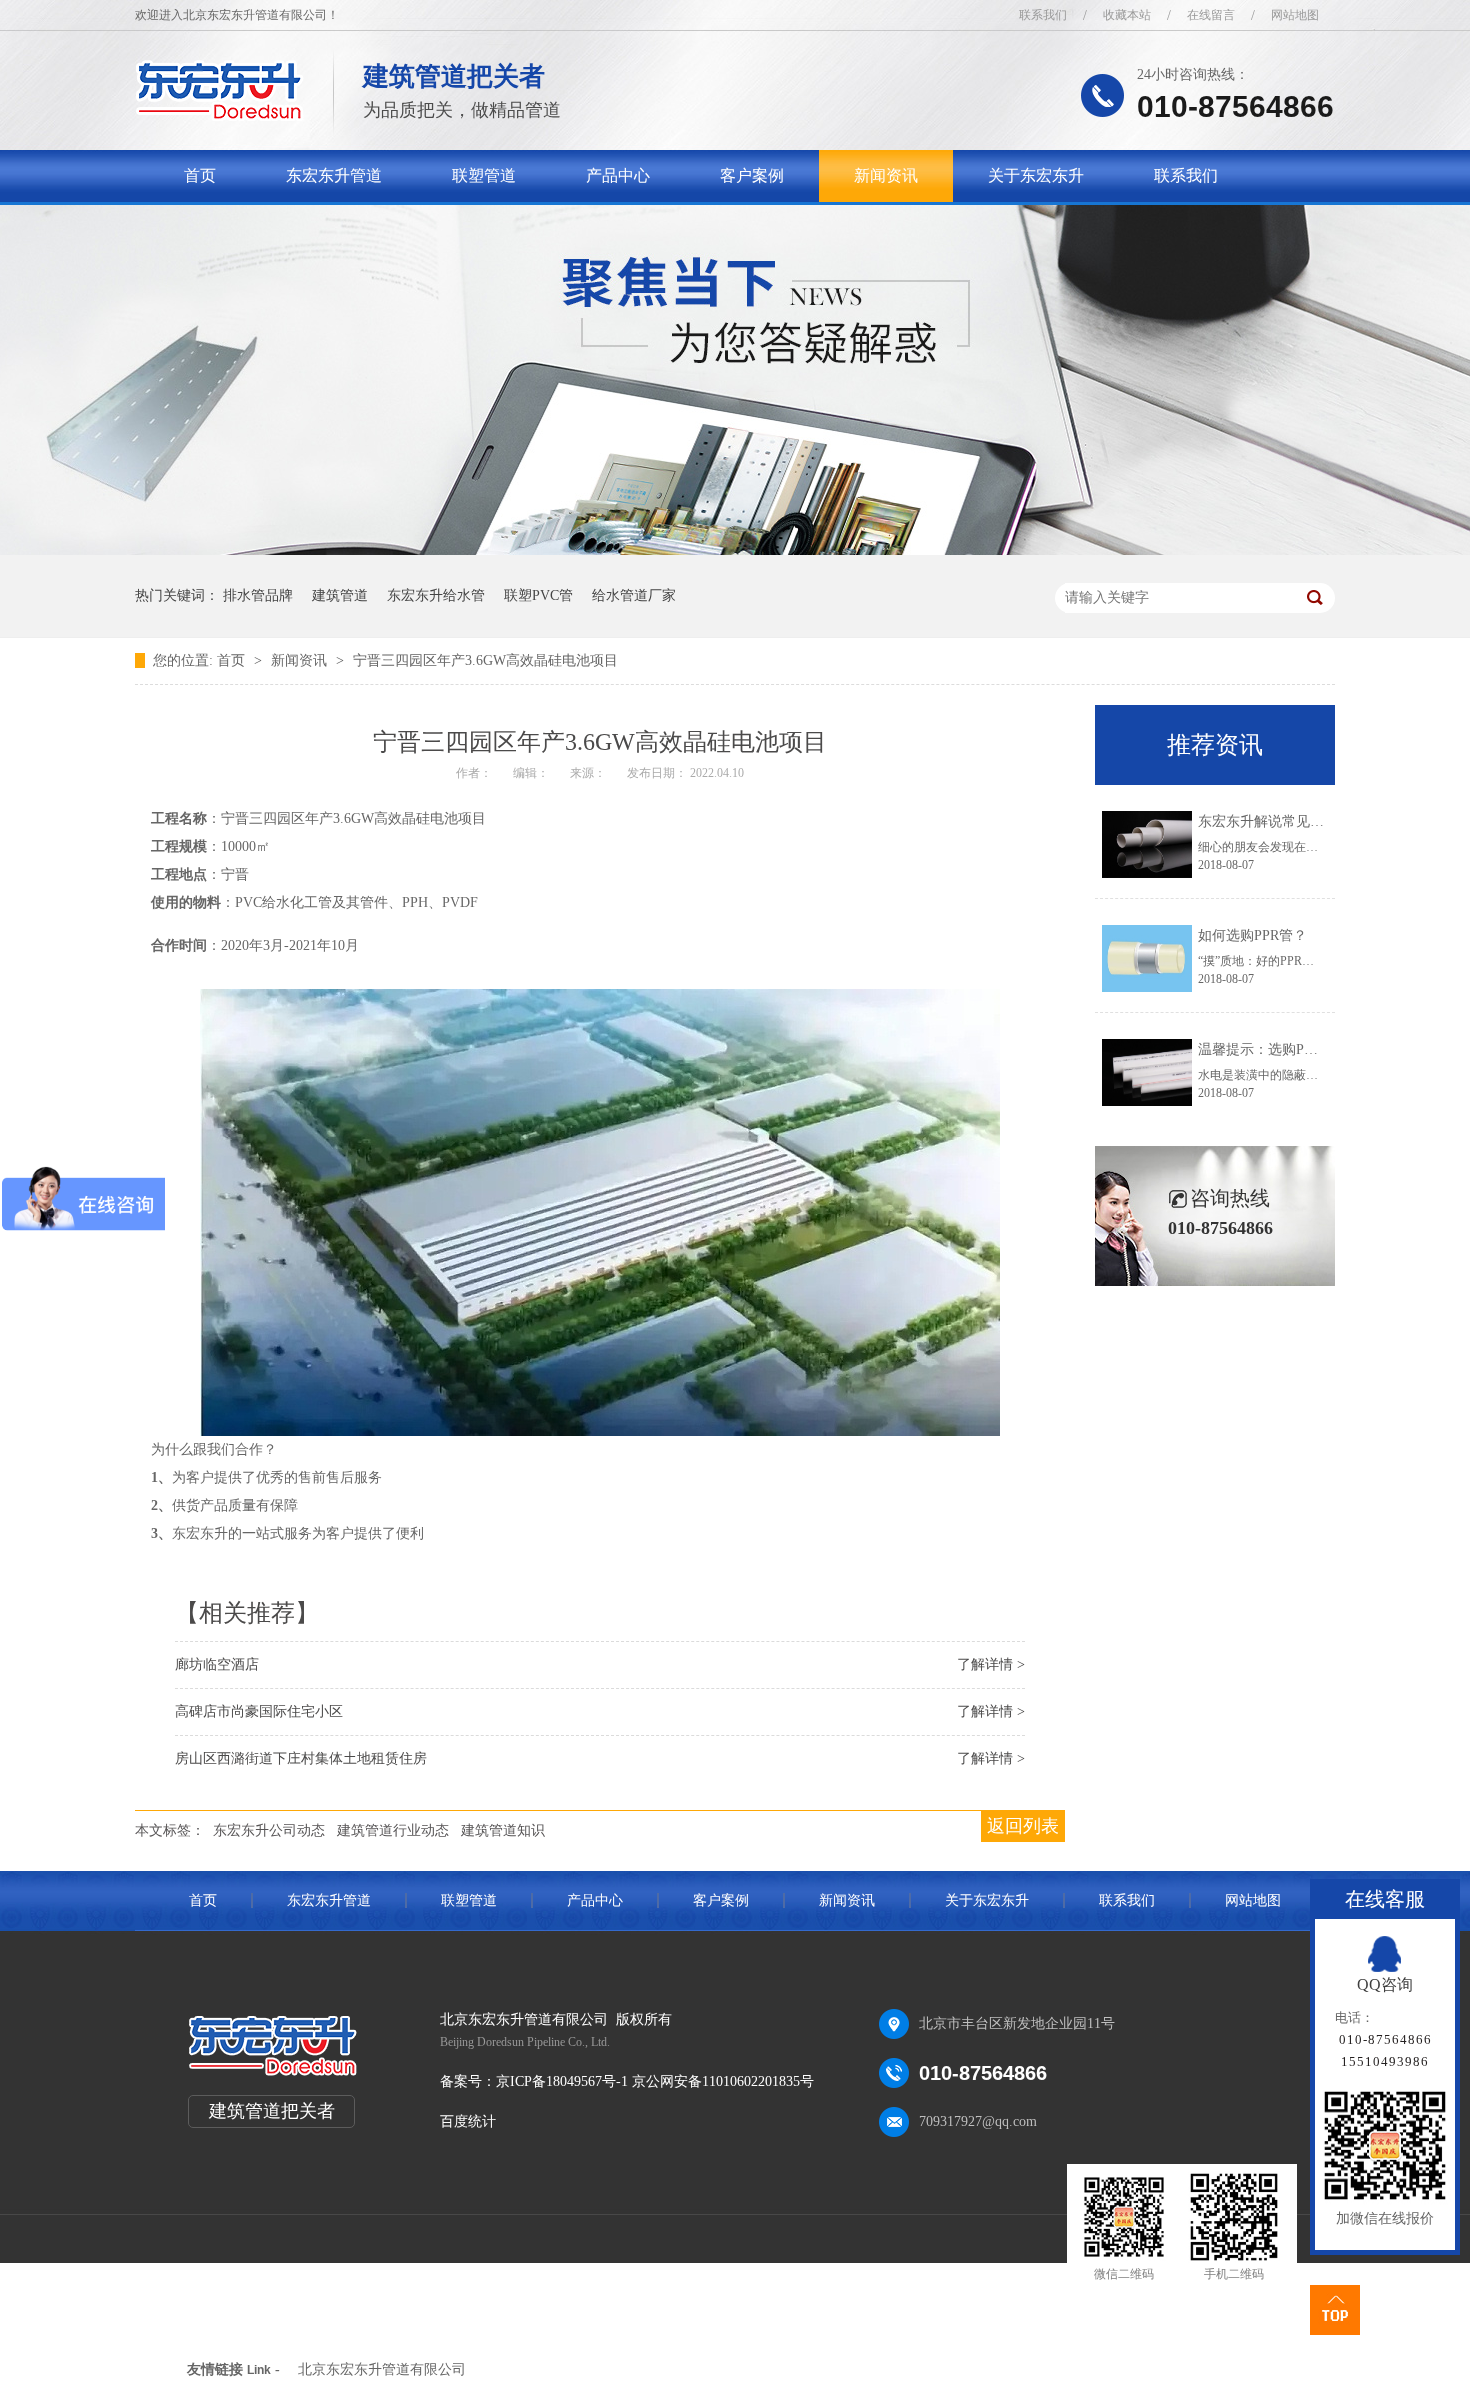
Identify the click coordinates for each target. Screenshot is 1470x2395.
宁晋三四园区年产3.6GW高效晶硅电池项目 (485, 660)
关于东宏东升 (1036, 175)
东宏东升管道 (334, 175)
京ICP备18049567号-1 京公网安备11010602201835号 (655, 2081)
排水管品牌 (258, 595)
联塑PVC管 (538, 595)
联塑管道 (484, 175)
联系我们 (1043, 15)
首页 (200, 175)
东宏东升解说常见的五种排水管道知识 (1317, 821)
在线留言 (1211, 15)
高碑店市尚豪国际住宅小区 (259, 1711)
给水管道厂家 (634, 595)
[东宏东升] (219, 115)
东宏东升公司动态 (269, 1830)
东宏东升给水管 (436, 595)
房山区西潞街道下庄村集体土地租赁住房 (301, 1758)
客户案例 (752, 175)
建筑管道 (340, 595)
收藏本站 (1127, 15)
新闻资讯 (886, 175)
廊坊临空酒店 (217, 1664)
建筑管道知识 (503, 1830)
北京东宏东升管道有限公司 (382, 2369)
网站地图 (1295, 15)
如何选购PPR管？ (1252, 935)
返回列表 (1023, 1826)
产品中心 (618, 175)
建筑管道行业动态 (393, 1830)
